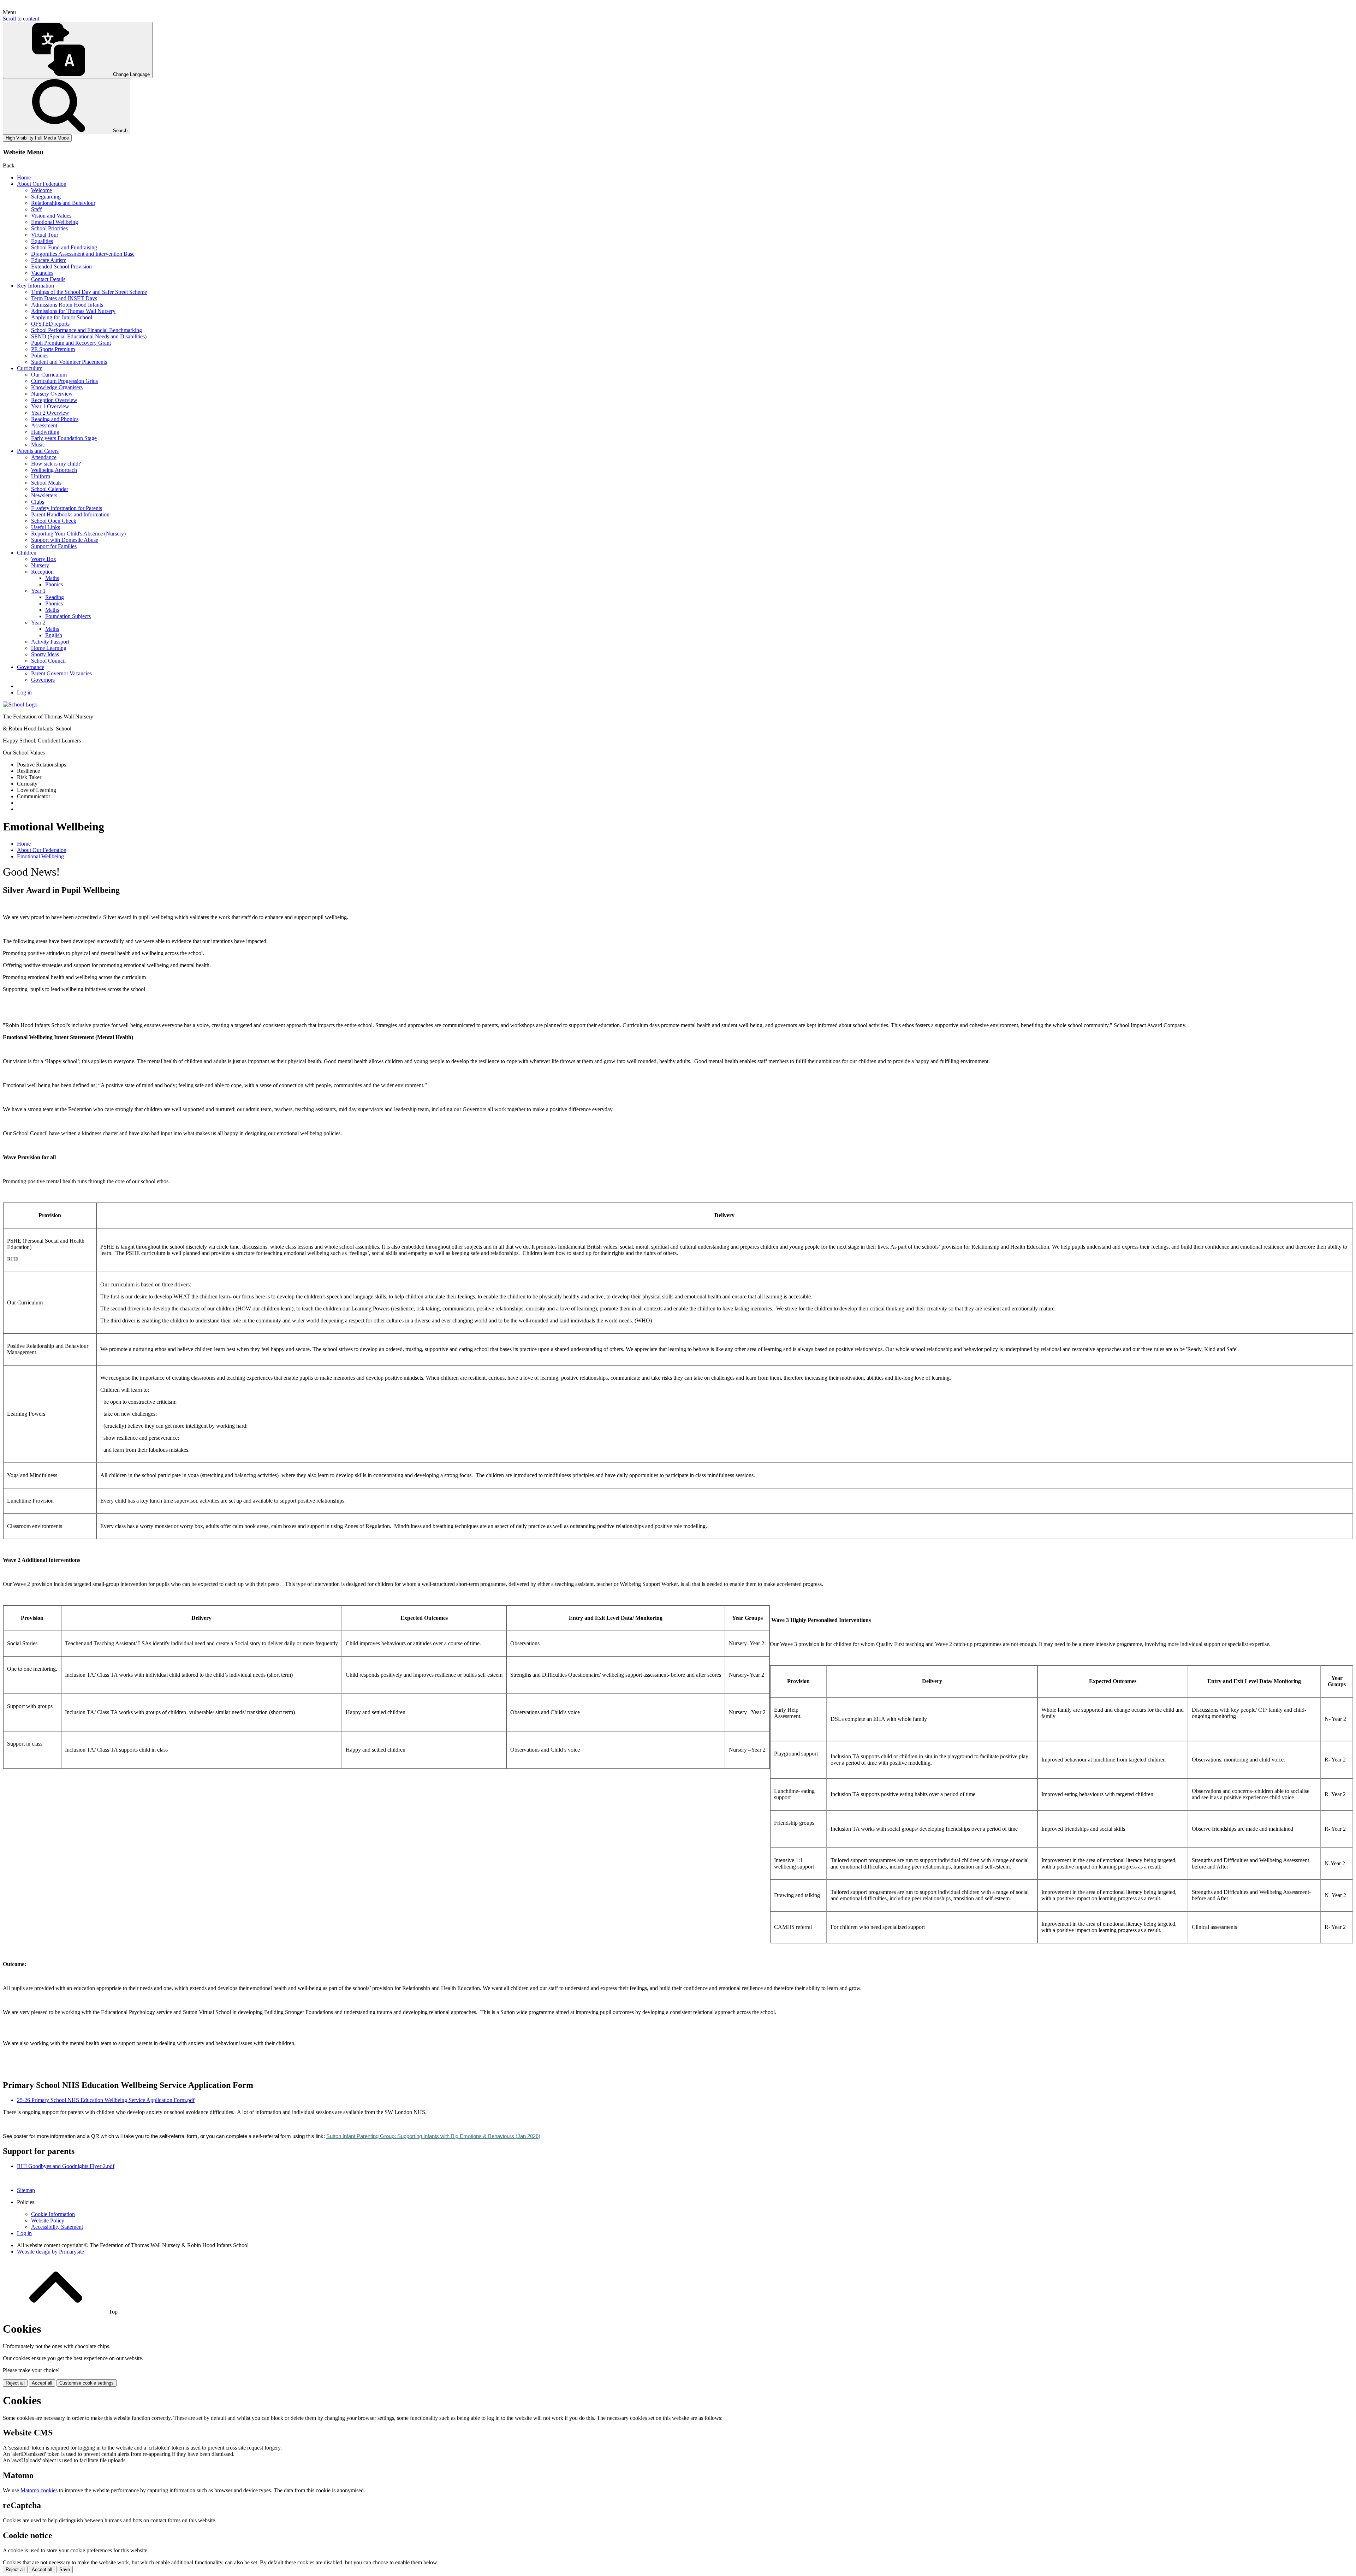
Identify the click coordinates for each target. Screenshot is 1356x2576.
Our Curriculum (49, 375)
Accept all (42, 2383)
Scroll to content (21, 19)
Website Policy (48, 2220)
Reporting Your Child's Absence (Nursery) (78, 534)
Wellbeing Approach (54, 470)
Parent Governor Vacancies (61, 673)
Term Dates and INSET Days (64, 298)
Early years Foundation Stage (64, 438)
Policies (40, 356)
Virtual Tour (45, 235)
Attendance (44, 457)
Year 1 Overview (50, 406)
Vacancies (42, 273)
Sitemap (26, 2190)
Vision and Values (51, 216)
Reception (42, 572)
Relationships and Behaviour (63, 203)
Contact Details (48, 279)
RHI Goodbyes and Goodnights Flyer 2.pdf (66, 2166)
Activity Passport (50, 642)
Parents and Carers (38, 451)
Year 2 (38, 623)
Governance (31, 667)
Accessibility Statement (57, 2227)
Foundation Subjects (68, 616)
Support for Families (54, 546)
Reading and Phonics (55, 419)
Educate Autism (49, 260)
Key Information (35, 286)
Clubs (38, 502)
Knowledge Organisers (57, 387)
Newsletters (44, 495)
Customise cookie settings (87, 2383)
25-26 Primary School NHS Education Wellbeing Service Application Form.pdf (106, 2100)
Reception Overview (54, 400)
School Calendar (50, 489)
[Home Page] (20, 704)
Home (24, 177)
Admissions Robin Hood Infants (67, 305)
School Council (48, 661)
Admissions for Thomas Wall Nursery (73, 311)
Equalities (42, 241)
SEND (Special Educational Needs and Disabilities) (89, 336)
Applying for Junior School (62, 317)
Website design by (50, 2252)
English (54, 635)
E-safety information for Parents (67, 508)
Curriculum (30, 368)
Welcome (41, 190)
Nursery (40, 565)
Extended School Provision (61, 267)
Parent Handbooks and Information (70, 514)
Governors (43, 680)
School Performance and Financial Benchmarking (87, 330)
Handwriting (45, 432)
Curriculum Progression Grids (64, 381)
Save (65, 2569)
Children (27, 553)
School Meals (46, 483)
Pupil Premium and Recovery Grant (71, 343)
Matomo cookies (39, 2490)
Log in (24, 692)
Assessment (44, 425)
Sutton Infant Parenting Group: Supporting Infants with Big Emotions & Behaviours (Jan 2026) (433, 2136)
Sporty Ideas (45, 654)
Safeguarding (46, 197)
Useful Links (46, 527)
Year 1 (38, 591)
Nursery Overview (52, 394)
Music (38, 445)
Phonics (54, 584)
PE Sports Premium (53, 349)
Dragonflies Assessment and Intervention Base (83, 254)
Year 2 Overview (50, 413)
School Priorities (49, 228)
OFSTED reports (50, 324)
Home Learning (49, 648)
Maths (52, 578)
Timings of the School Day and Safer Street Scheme (89, 292)
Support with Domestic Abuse (65, 540)
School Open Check (54, 521)
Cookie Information (53, 2214)
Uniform (41, 476)
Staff (36, 209)
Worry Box (44, 559)
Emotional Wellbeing (55, 222)
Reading (55, 597)
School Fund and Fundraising (64, 247)
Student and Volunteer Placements (69, 362)
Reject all (15, 2383)
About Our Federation (42, 184)
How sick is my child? (56, 464)
